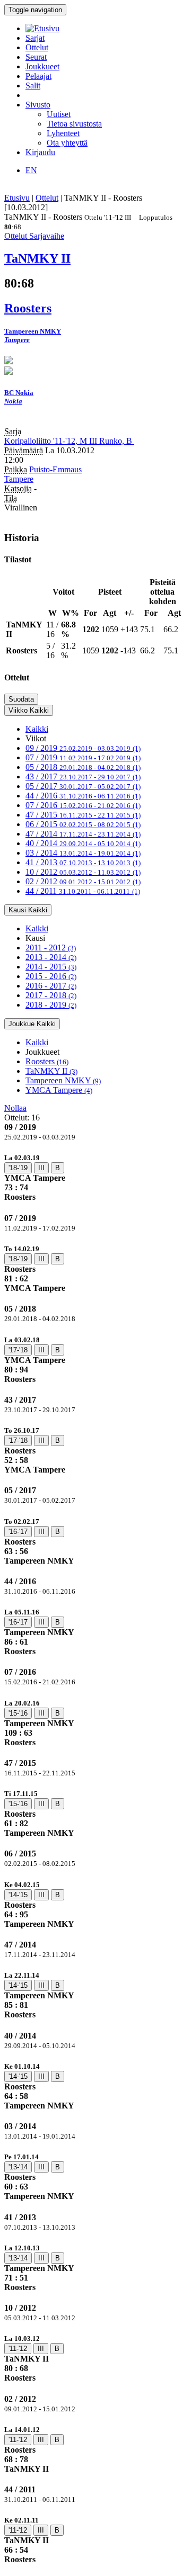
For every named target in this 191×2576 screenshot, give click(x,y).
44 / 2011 (83, 891)
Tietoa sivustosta (74, 124)
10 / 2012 (83, 872)
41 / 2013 (83, 862)
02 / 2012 (83, 881)
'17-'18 (18, 1350)
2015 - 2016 (51, 976)
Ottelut (37, 47)
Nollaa (15, 1108)
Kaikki (37, 729)
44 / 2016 (83, 796)
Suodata (21, 699)
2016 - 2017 (51, 986)
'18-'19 (18, 1168)
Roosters (47, 1061)
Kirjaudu (40, 152)
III (41, 1168)
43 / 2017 (83, 777)
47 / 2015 (83, 815)
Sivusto (38, 105)
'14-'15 (18, 1895)
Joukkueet (42, 66)
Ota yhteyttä (67, 143)
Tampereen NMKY (63, 1080)
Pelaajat (38, 76)
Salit (33, 86)
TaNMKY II (51, 1071)
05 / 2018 (83, 767)
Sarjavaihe (47, 236)
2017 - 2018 (51, 995)
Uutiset (59, 114)
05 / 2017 (83, 786)
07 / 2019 (83, 757)
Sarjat (35, 38)
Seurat (36, 57)
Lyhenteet (63, 133)
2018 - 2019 (51, 1005)
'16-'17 (18, 1532)
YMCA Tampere (59, 1090)
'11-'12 (18, 2349)
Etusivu (17, 198)
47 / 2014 (83, 834)
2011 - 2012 (51, 948)
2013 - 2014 (51, 957)
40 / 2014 (83, 843)
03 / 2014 (83, 853)
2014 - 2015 (51, 967)
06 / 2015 (83, 824)
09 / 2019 (83, 748)
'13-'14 (18, 2167)
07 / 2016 (83, 805)
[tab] (95, 1177)
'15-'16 (18, 1713)
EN (31, 170)
